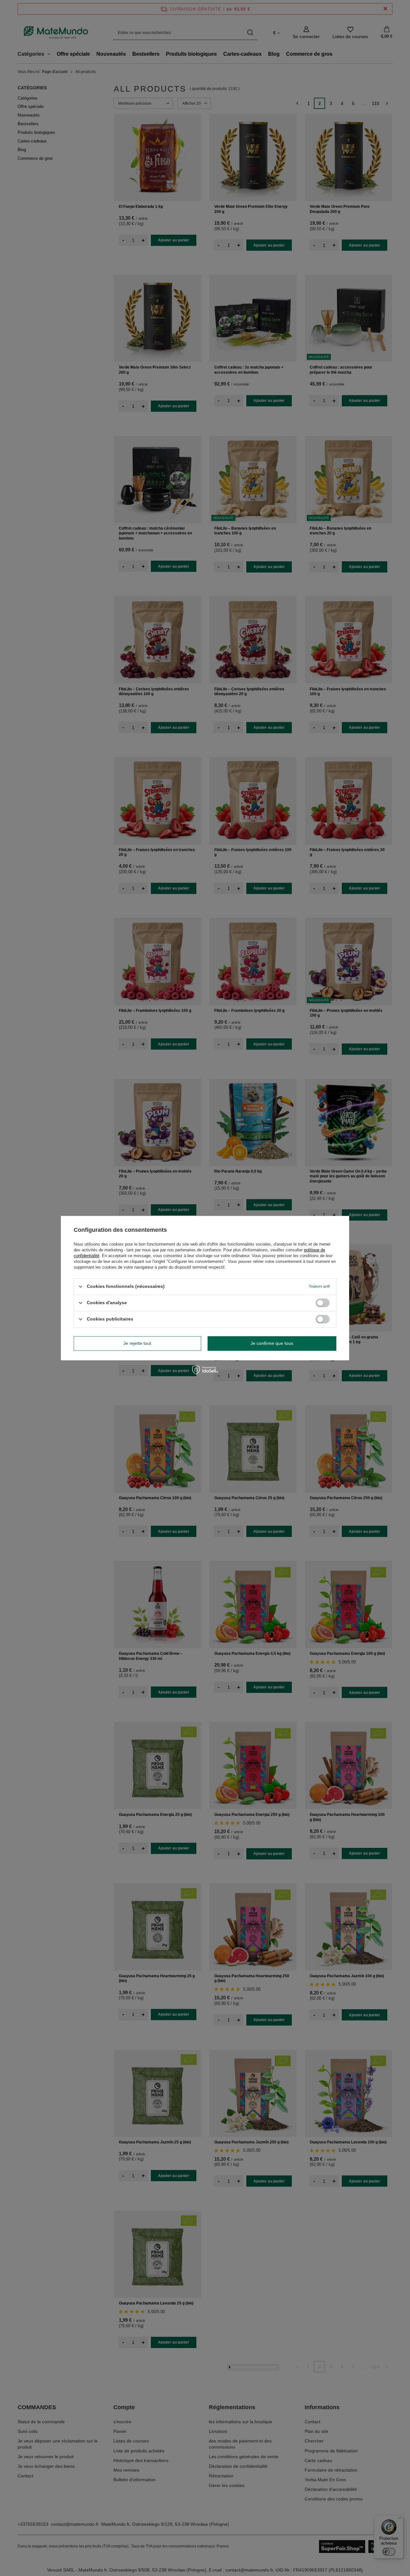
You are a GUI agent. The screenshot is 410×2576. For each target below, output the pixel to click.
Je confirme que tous (272, 1343)
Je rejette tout (137, 1343)
